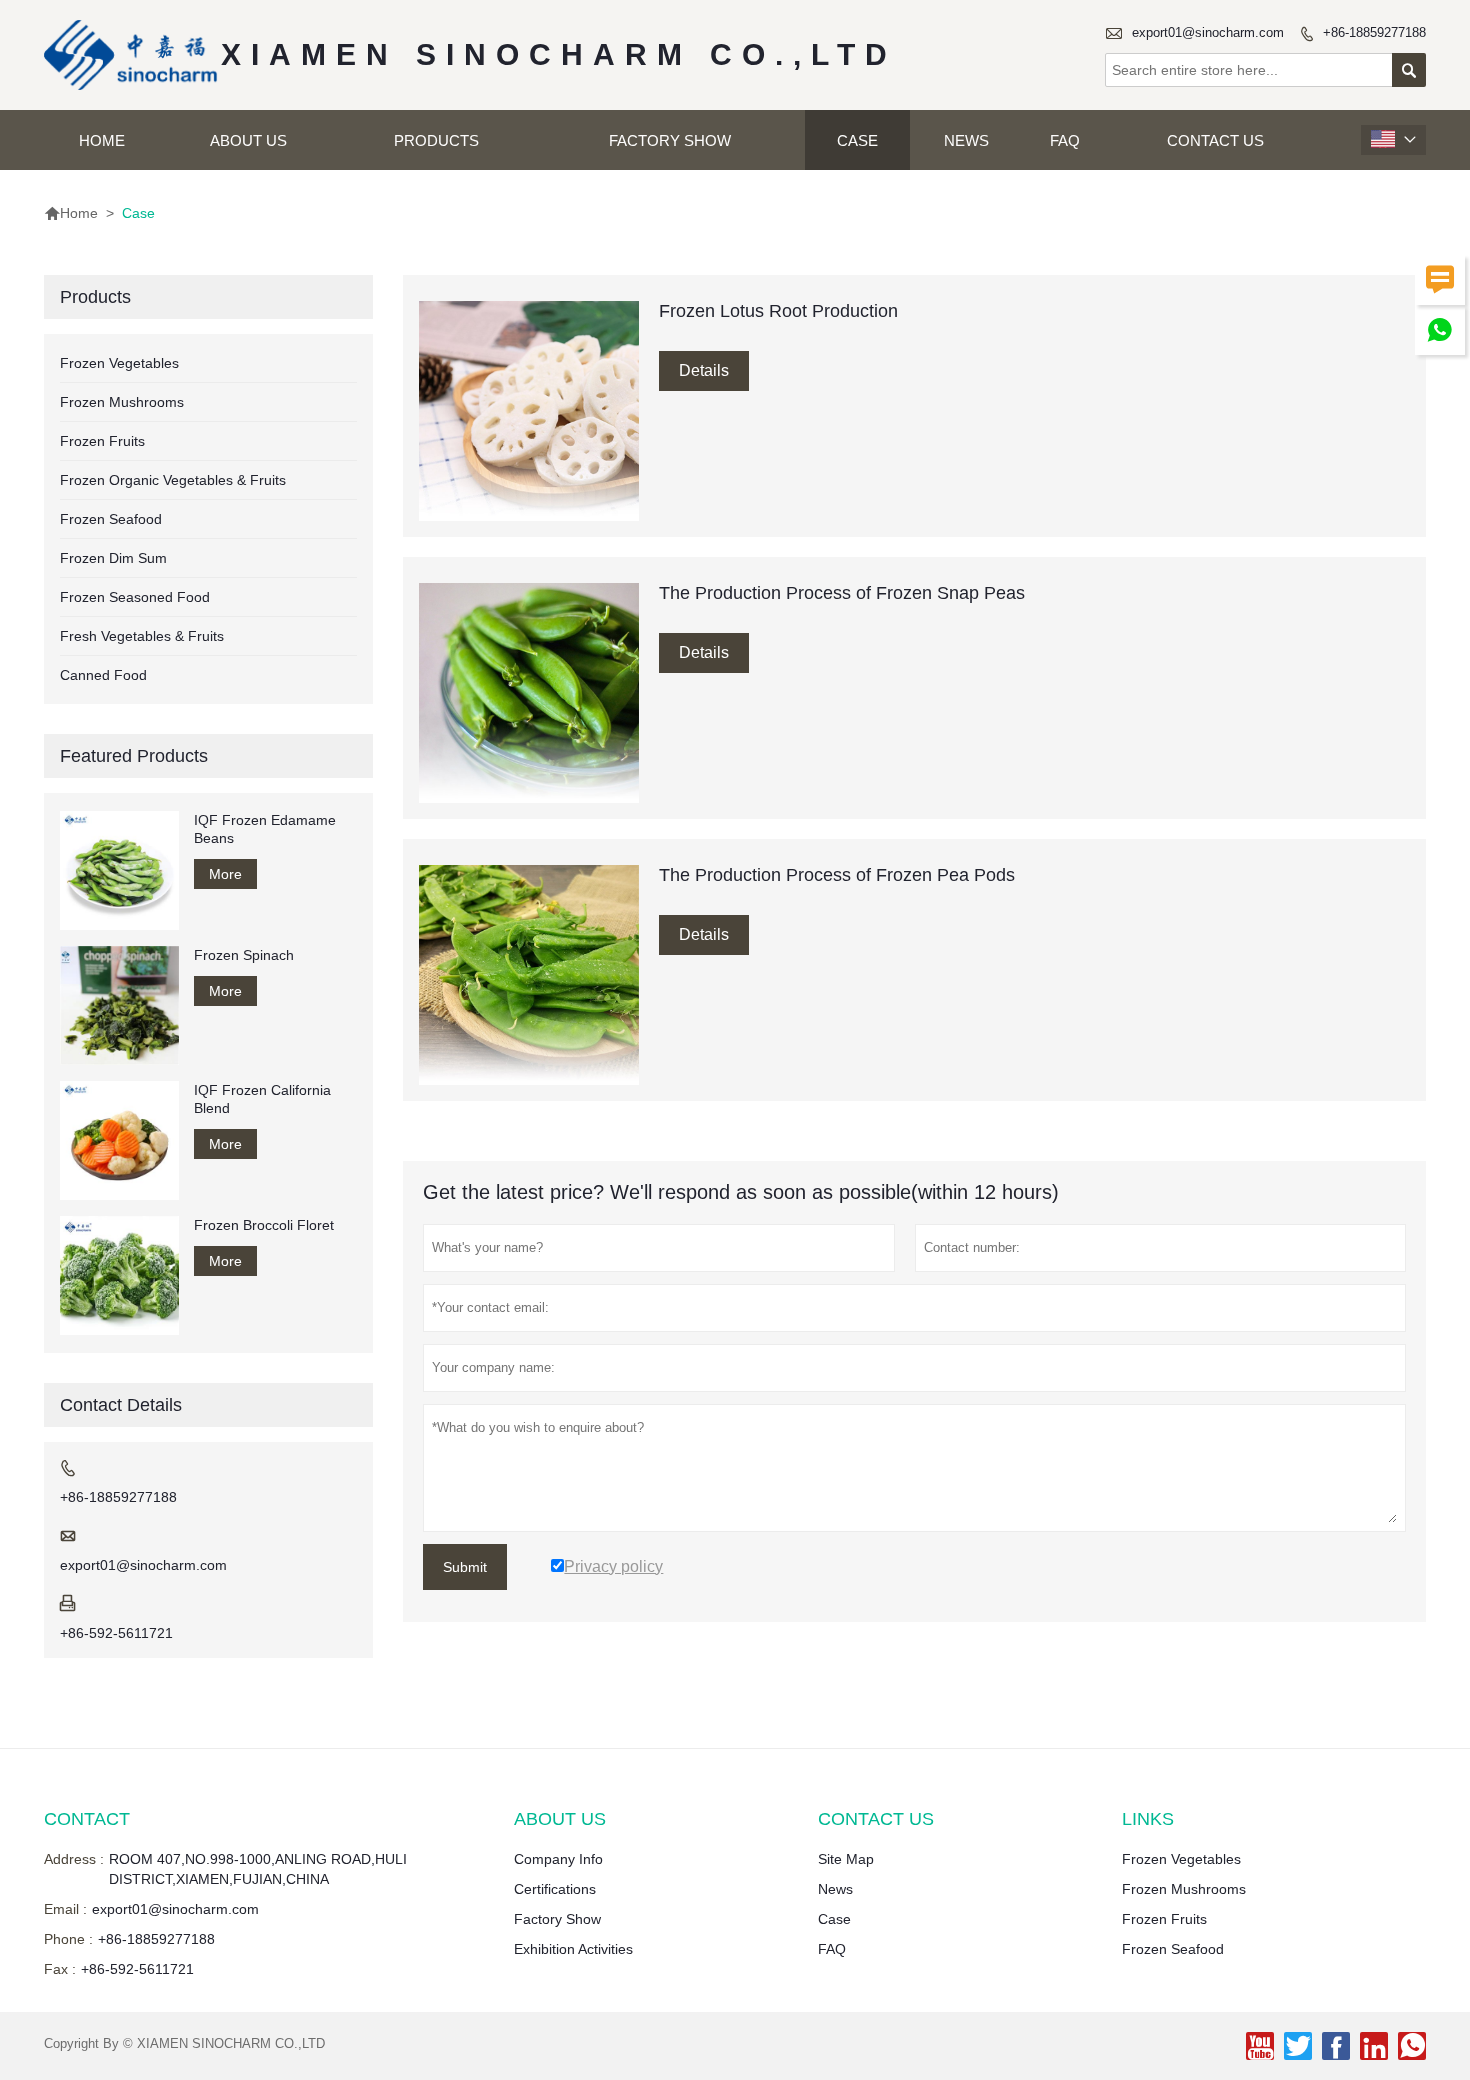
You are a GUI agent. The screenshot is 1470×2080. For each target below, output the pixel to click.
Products (436, 140)
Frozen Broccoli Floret (264, 1225)
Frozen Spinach (244, 955)
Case (857, 140)
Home (102, 140)
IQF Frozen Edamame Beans (265, 829)
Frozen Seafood (111, 519)
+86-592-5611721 (116, 1633)
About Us (248, 140)
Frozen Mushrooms (122, 402)
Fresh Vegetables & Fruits (142, 636)
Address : (74, 1859)
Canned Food (103, 675)
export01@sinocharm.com (1208, 32)
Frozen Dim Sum (113, 558)
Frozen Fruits (102, 441)
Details (704, 370)
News (966, 140)
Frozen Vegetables (119, 363)
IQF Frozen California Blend (262, 1099)
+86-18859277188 (1374, 32)
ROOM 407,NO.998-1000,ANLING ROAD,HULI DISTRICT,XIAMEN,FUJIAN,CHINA (258, 1869)
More (225, 874)
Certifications (555, 1889)
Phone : (68, 1939)
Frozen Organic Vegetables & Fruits (173, 480)
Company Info (558, 1859)
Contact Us (1215, 140)
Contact (87, 1819)
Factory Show (670, 140)
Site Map (846, 1859)
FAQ (1065, 140)
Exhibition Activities (573, 1949)
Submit (465, 1567)
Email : (65, 1909)
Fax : (60, 1969)
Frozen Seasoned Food (135, 597)
